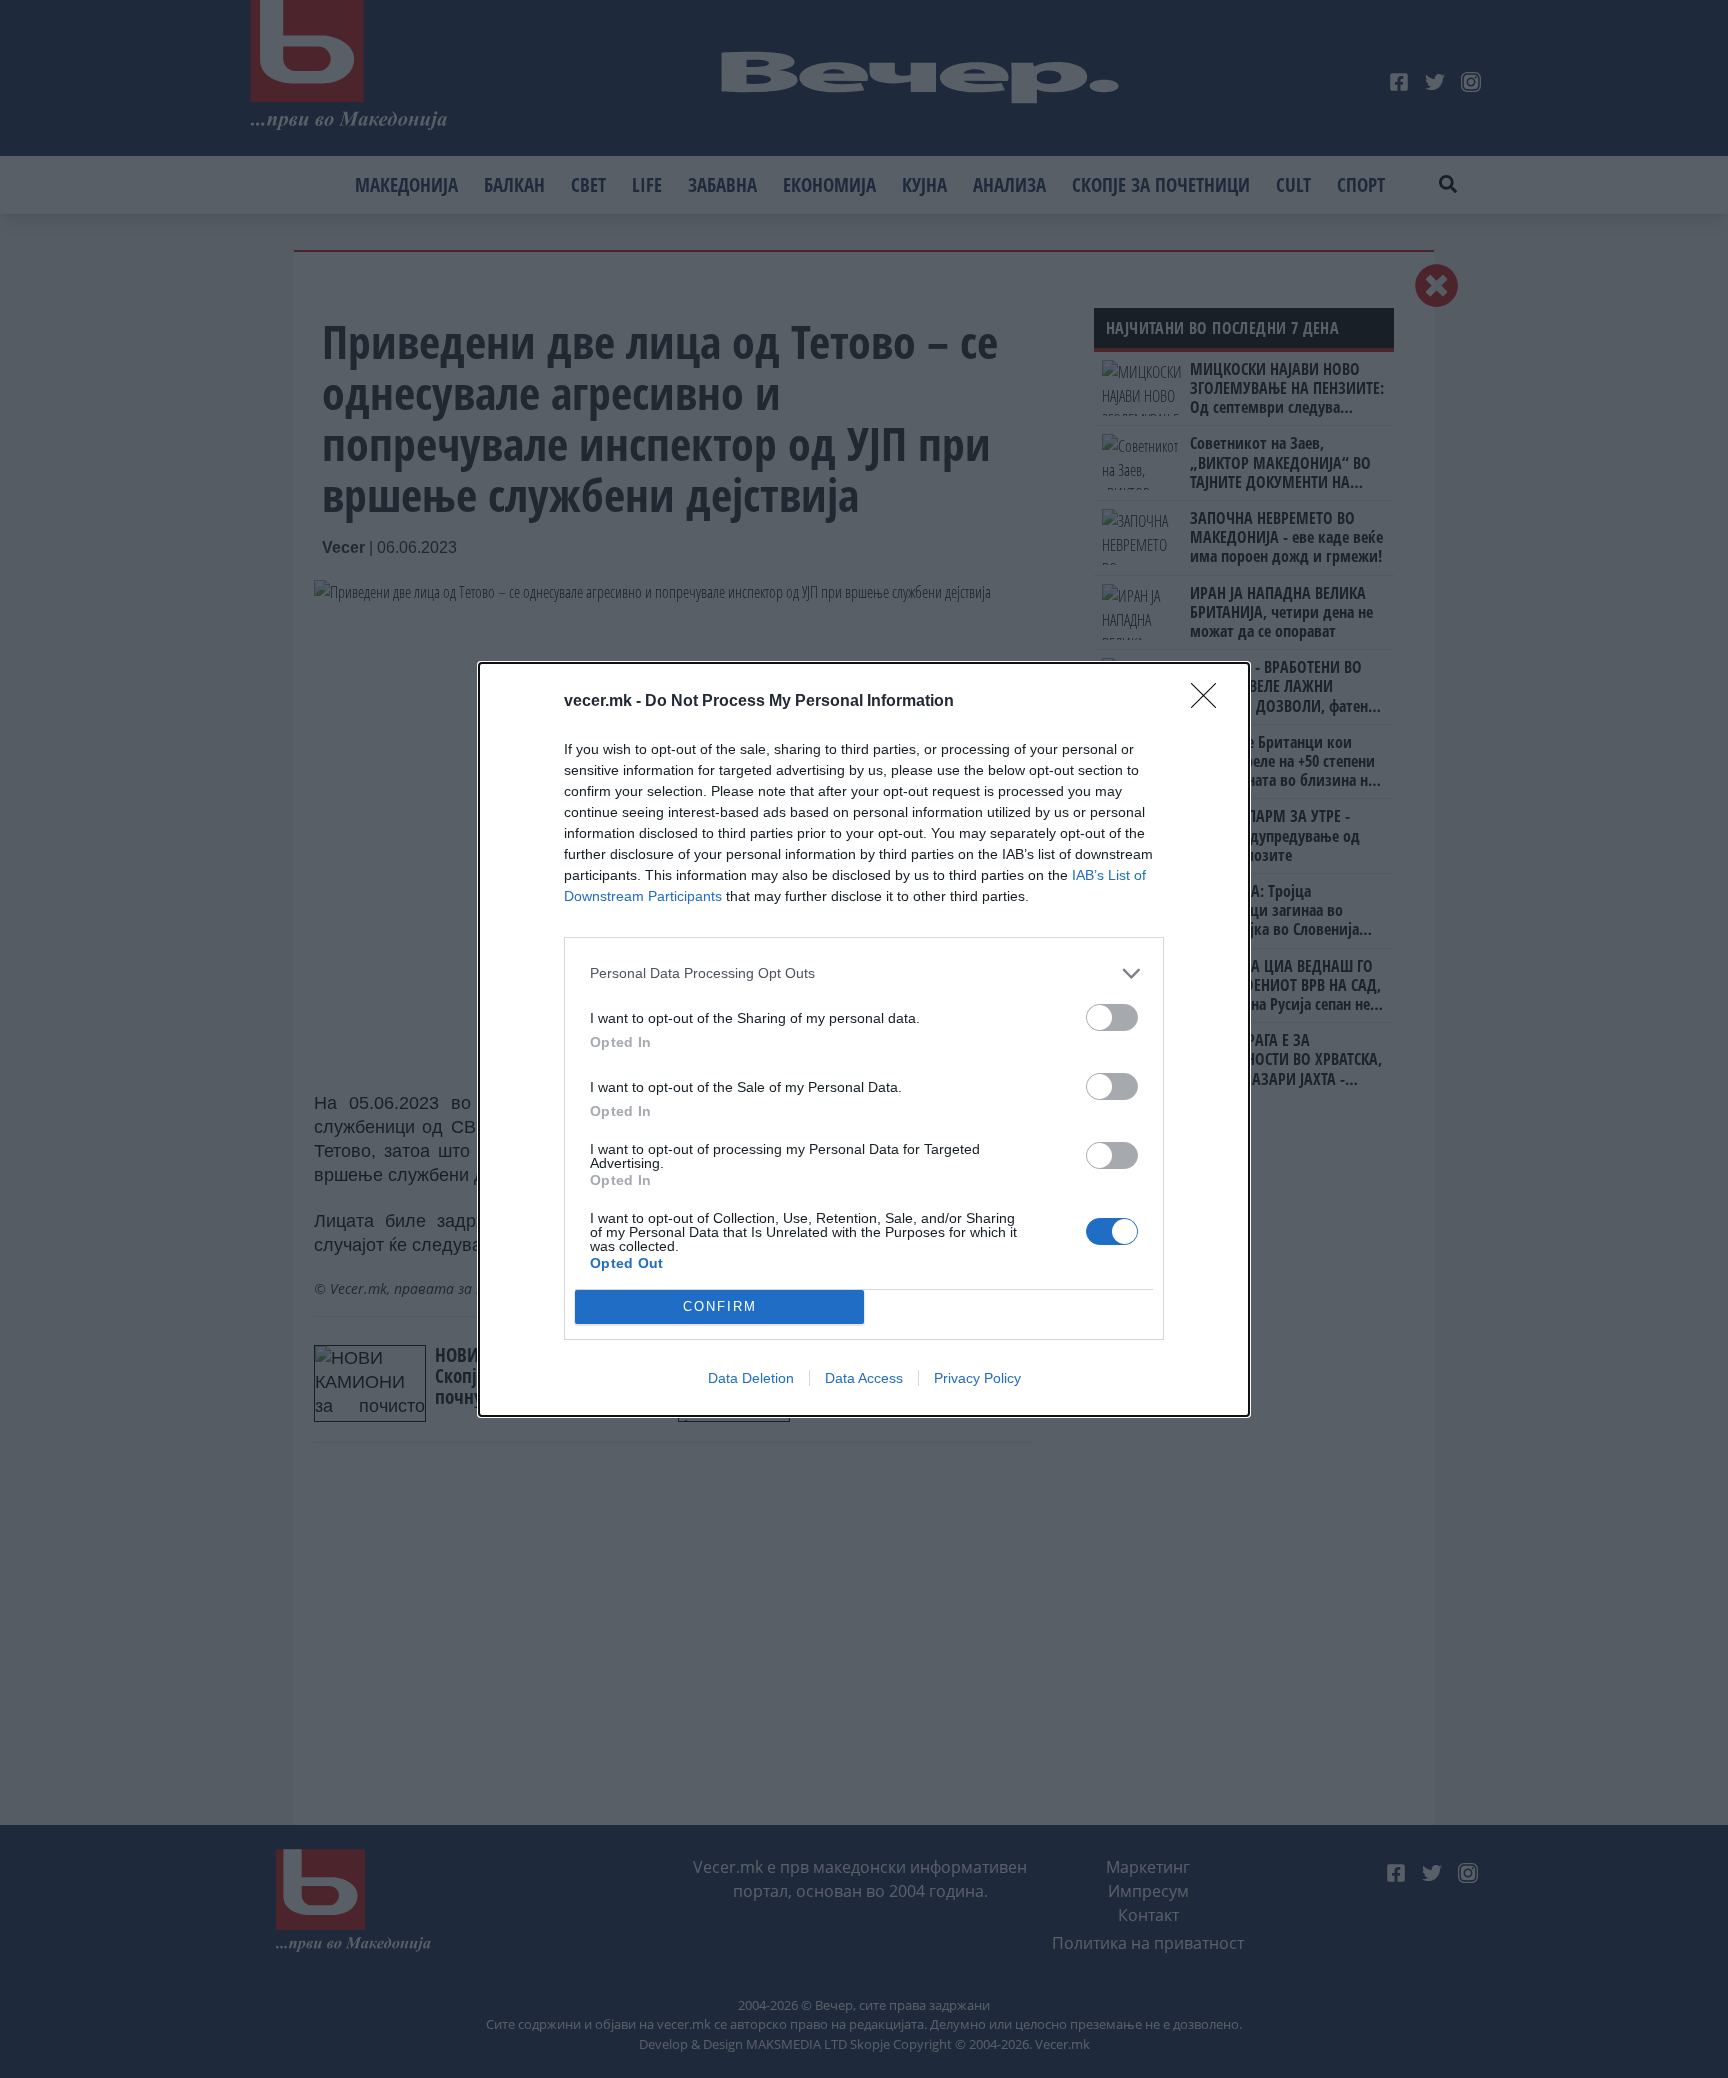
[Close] (1210, 702)
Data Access (864, 1378)
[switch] (1112, 1017)
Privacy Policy (977, 1378)
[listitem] (864, 973)
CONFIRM (720, 1306)
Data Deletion (751, 1378)
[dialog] (864, 1039)
